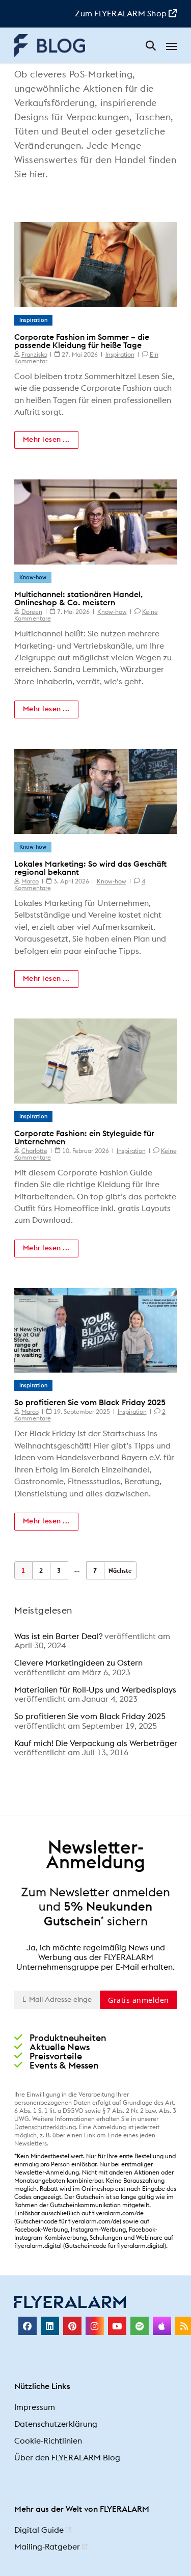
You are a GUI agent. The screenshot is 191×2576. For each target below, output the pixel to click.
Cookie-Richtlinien (48, 2441)
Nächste (120, 1571)
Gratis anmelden (139, 2000)
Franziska (34, 355)
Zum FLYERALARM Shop (122, 14)
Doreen (32, 612)
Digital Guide (39, 2531)
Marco (30, 881)
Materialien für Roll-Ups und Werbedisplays (95, 1690)
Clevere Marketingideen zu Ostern (78, 1663)
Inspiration (33, 320)
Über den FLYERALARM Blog (67, 2458)
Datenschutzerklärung (45, 2127)
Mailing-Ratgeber (47, 2547)
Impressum (35, 2408)
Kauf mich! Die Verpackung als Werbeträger (96, 1743)
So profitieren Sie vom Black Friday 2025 (90, 1403)
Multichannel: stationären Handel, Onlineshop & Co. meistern (78, 599)
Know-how (33, 578)
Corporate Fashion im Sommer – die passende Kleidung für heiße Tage (82, 341)
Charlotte (34, 1151)
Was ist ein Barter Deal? (58, 1636)
